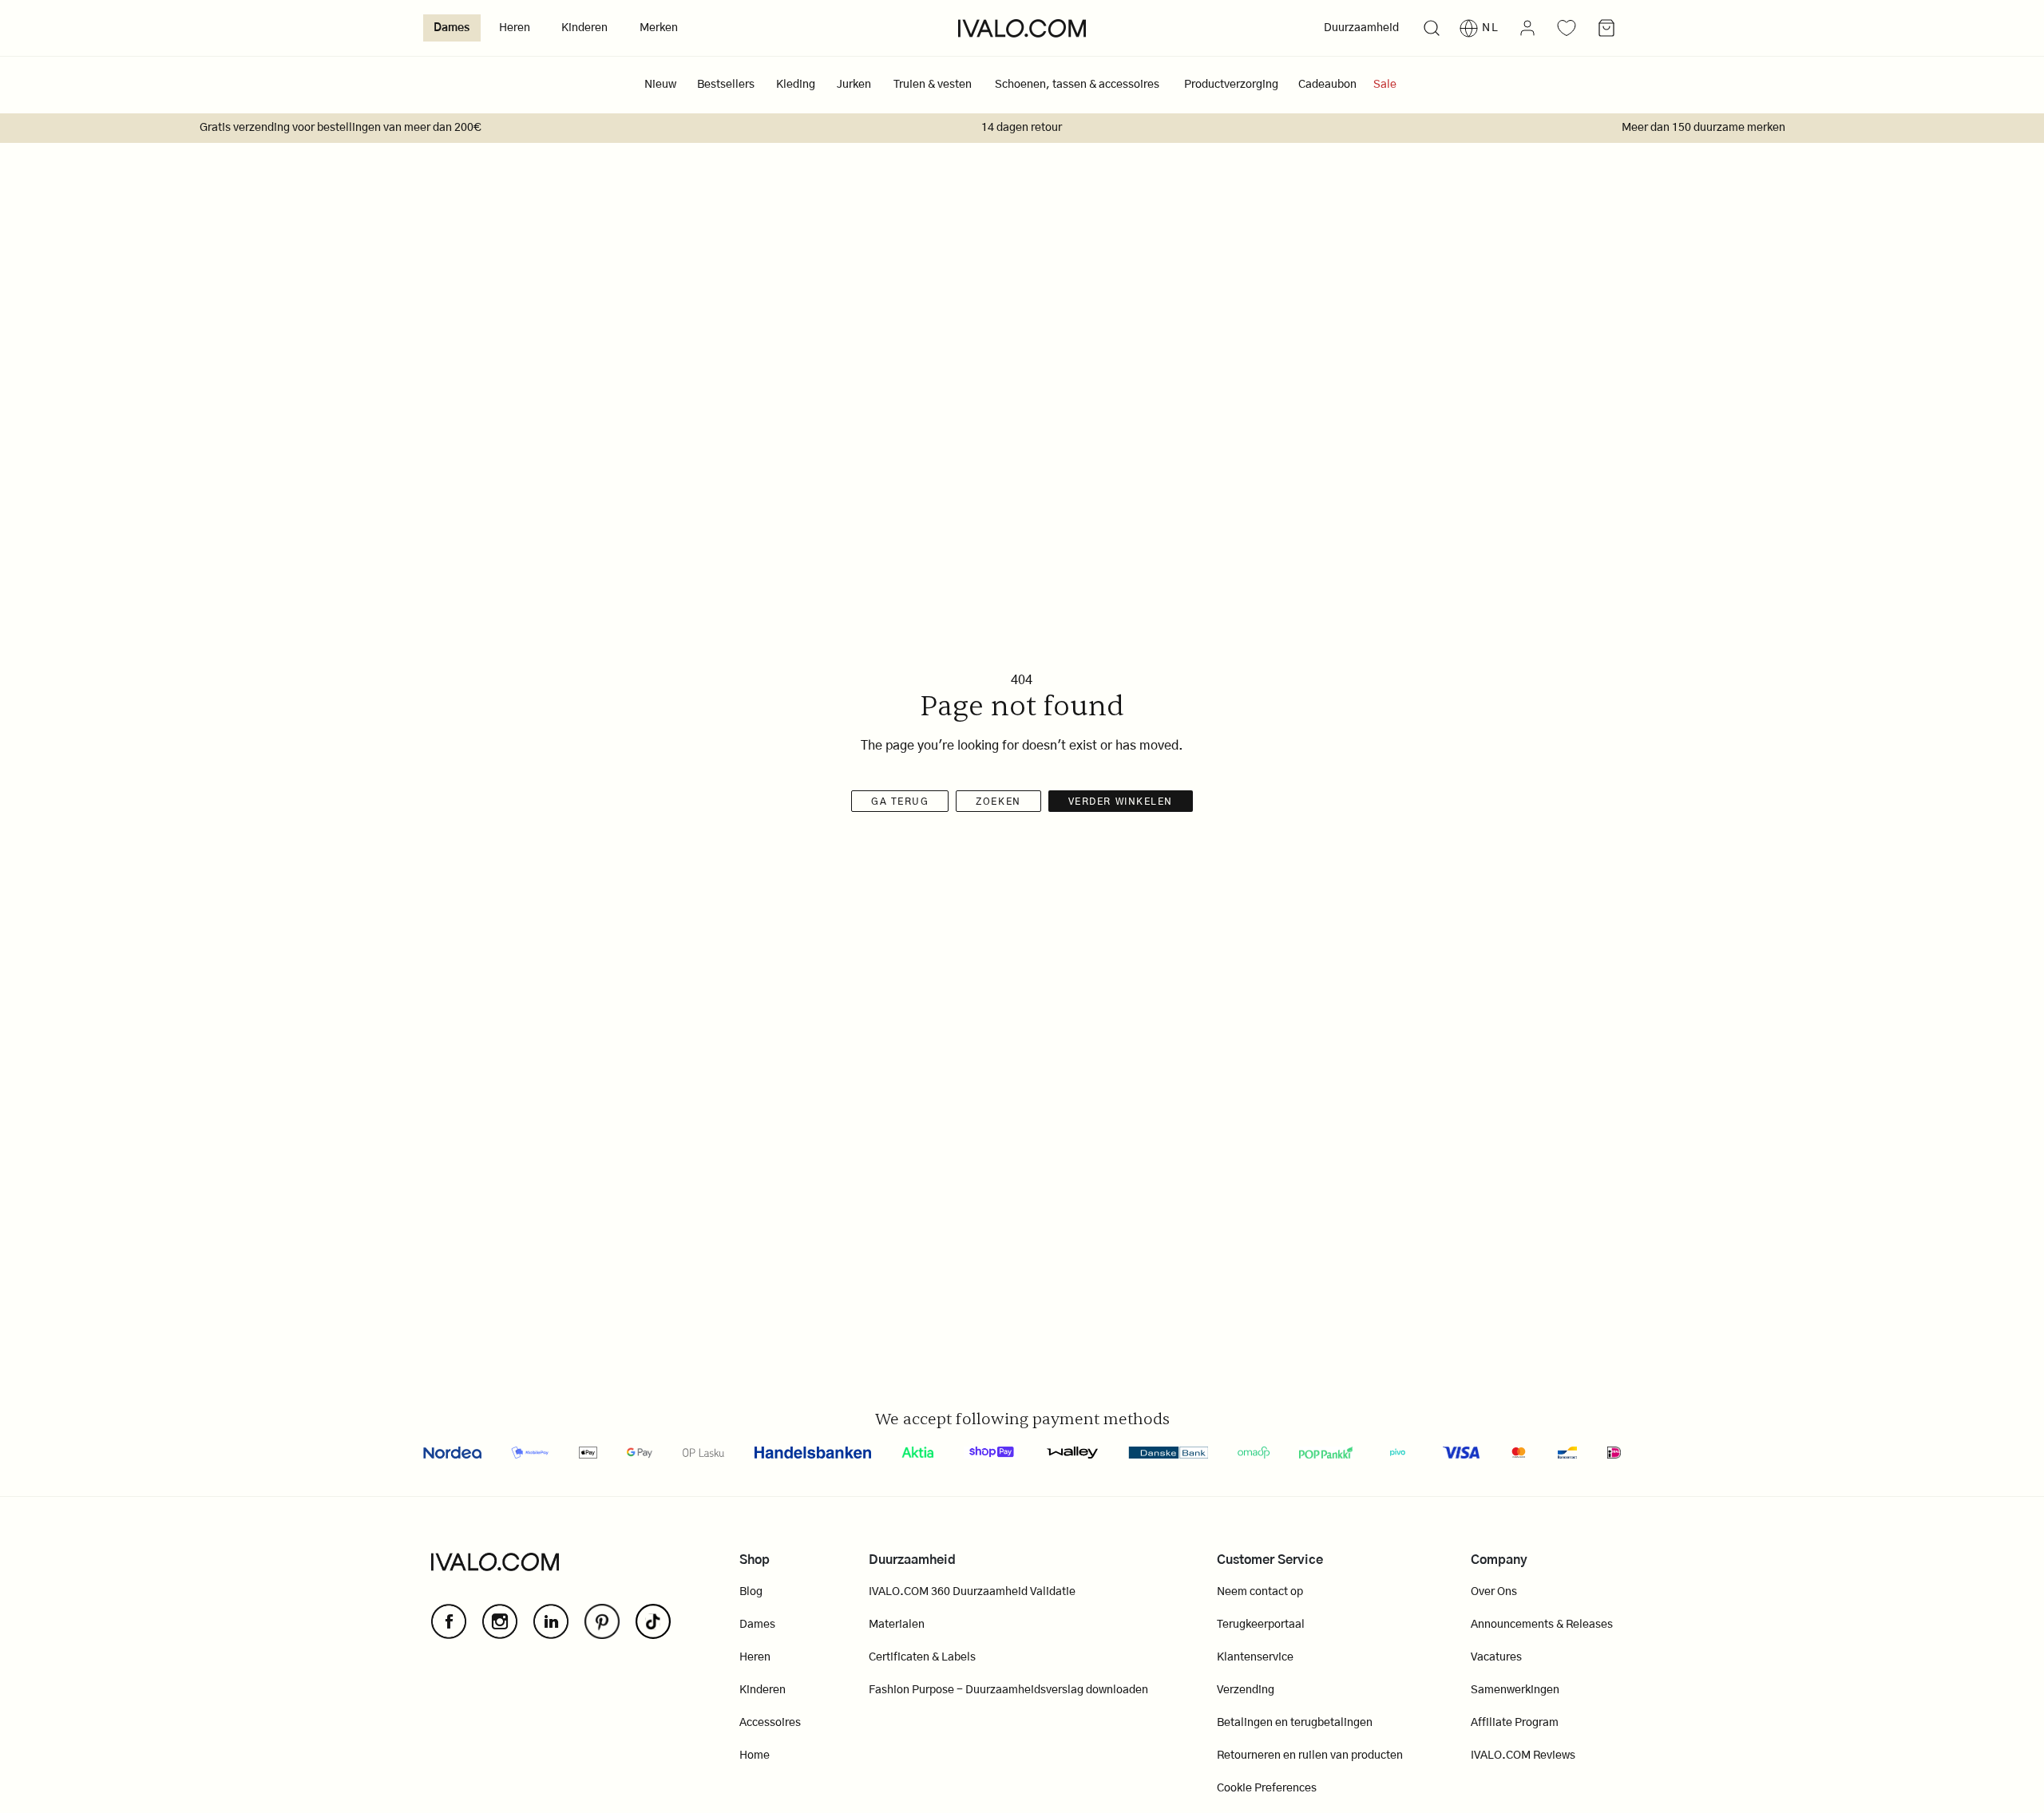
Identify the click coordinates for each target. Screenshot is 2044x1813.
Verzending (1246, 1690)
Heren (515, 28)
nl (1491, 28)
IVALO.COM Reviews (1523, 1756)
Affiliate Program (1515, 1723)
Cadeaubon (1327, 85)
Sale (1385, 85)
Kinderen (584, 28)
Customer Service (1270, 1560)
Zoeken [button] (998, 802)
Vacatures (1496, 1657)
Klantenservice (1255, 1657)
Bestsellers (726, 85)
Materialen (897, 1625)
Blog (751, 1592)
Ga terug (900, 802)
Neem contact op (1260, 1592)
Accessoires (770, 1723)
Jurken (854, 85)
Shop (755, 1560)
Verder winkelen (1121, 802)
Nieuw (660, 85)
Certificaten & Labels (922, 1657)
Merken (659, 28)
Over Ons (1494, 1592)
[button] (1431, 28)
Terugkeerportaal (1261, 1625)
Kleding (796, 85)
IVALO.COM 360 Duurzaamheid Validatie (972, 1592)
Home (755, 1756)
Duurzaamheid (1361, 28)
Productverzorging (1231, 85)
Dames (452, 28)
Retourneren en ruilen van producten (1310, 1756)
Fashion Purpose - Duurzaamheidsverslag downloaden (1008, 1690)
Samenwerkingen (1515, 1690)
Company (1499, 1560)
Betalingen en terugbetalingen (1295, 1723)
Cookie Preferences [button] (1267, 1788)
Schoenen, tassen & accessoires (1077, 85)
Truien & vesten (933, 85)
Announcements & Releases (1542, 1625)
